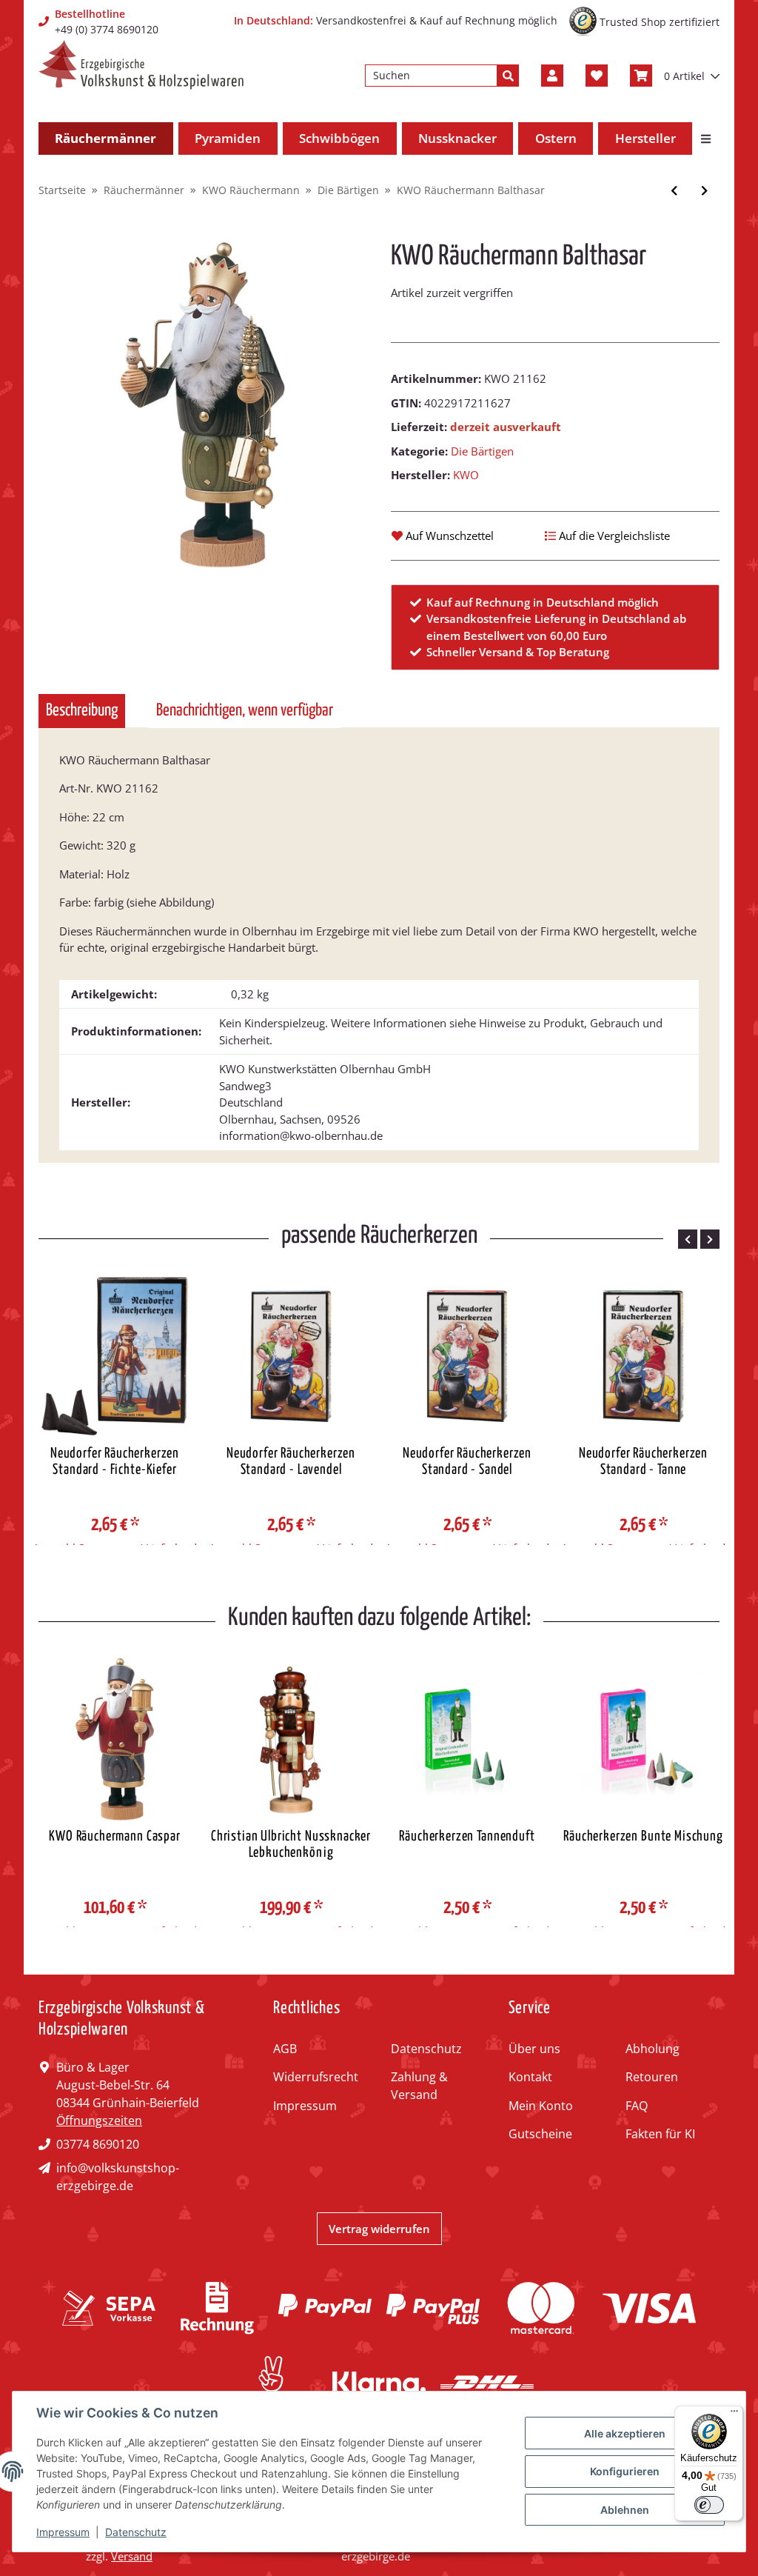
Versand (132, 2556)
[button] (552, 76)
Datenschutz (426, 2049)
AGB (285, 2049)
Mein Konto (541, 2106)
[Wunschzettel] (597, 76)
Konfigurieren (625, 2471)
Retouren (652, 2077)
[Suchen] (508, 76)
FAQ (637, 2106)
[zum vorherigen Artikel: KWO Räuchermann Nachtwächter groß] (674, 191)
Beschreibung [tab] (82, 711)
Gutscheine (540, 2134)
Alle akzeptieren (625, 2433)
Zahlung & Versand (419, 2086)
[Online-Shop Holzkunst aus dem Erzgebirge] (141, 65)
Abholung (653, 2049)
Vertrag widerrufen (379, 2229)
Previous (688, 1239)
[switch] (709, 2505)
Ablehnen (625, 2510)
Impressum (305, 2106)
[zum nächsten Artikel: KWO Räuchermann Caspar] (704, 191)
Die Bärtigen (482, 451)
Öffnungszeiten (99, 2120)
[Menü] (734, 2415)
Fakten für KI (660, 2134)
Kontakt (530, 2077)
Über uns (534, 2049)
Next (710, 1239)
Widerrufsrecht (316, 2077)
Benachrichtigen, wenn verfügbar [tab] (245, 711)
